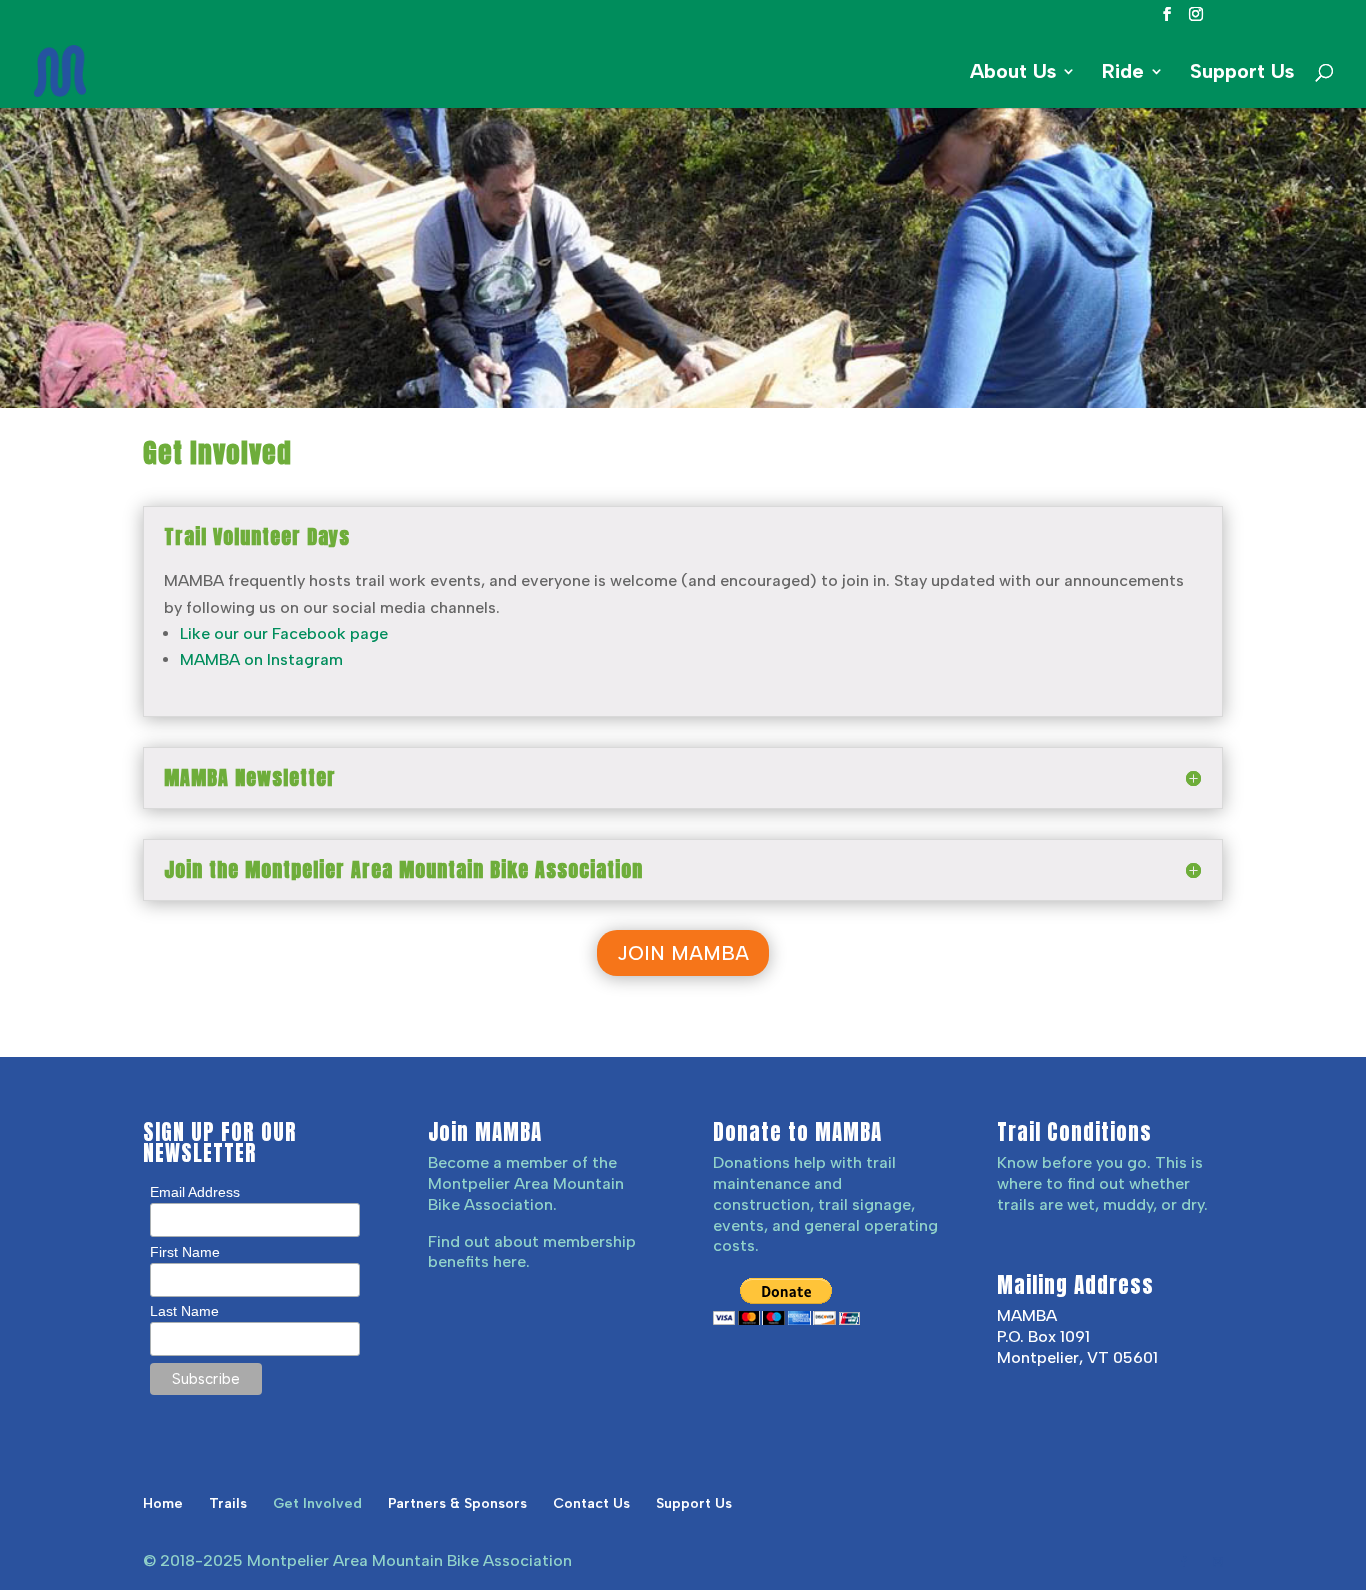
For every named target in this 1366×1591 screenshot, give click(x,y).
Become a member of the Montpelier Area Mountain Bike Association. (526, 1183)
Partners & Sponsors (457, 1503)
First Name (185, 1252)
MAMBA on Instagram (261, 659)
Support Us (1242, 73)
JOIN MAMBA (683, 953)
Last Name (184, 1311)
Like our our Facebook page (284, 633)
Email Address (195, 1192)
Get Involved (317, 1503)
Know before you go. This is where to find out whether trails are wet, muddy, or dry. (1102, 1183)
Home (163, 1503)
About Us (1013, 73)
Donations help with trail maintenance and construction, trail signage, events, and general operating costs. (825, 1204)
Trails (228, 1503)
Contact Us (591, 1503)
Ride (1123, 73)
